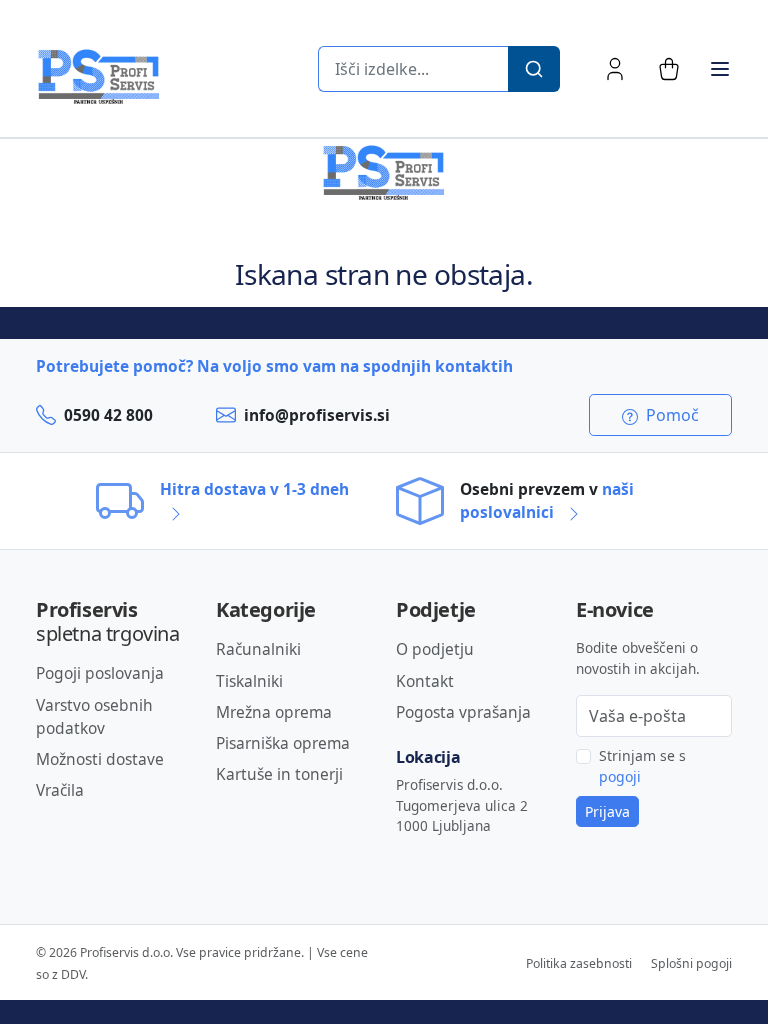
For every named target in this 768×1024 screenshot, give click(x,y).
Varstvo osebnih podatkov (94, 716)
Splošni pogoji (691, 963)
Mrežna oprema (274, 712)
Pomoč (670, 415)
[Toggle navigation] (720, 69)
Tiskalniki (249, 681)
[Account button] (615, 69)
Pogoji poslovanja (100, 673)
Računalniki (258, 649)
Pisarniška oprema (283, 743)
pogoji (620, 776)
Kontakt (425, 681)
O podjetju (435, 649)
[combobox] (413, 69)
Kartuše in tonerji (279, 774)
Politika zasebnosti (579, 963)
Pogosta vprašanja (463, 712)
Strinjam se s (642, 766)
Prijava (607, 811)
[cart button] (669, 69)
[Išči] (534, 69)
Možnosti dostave (100, 759)
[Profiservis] (99, 77)
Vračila (60, 790)
